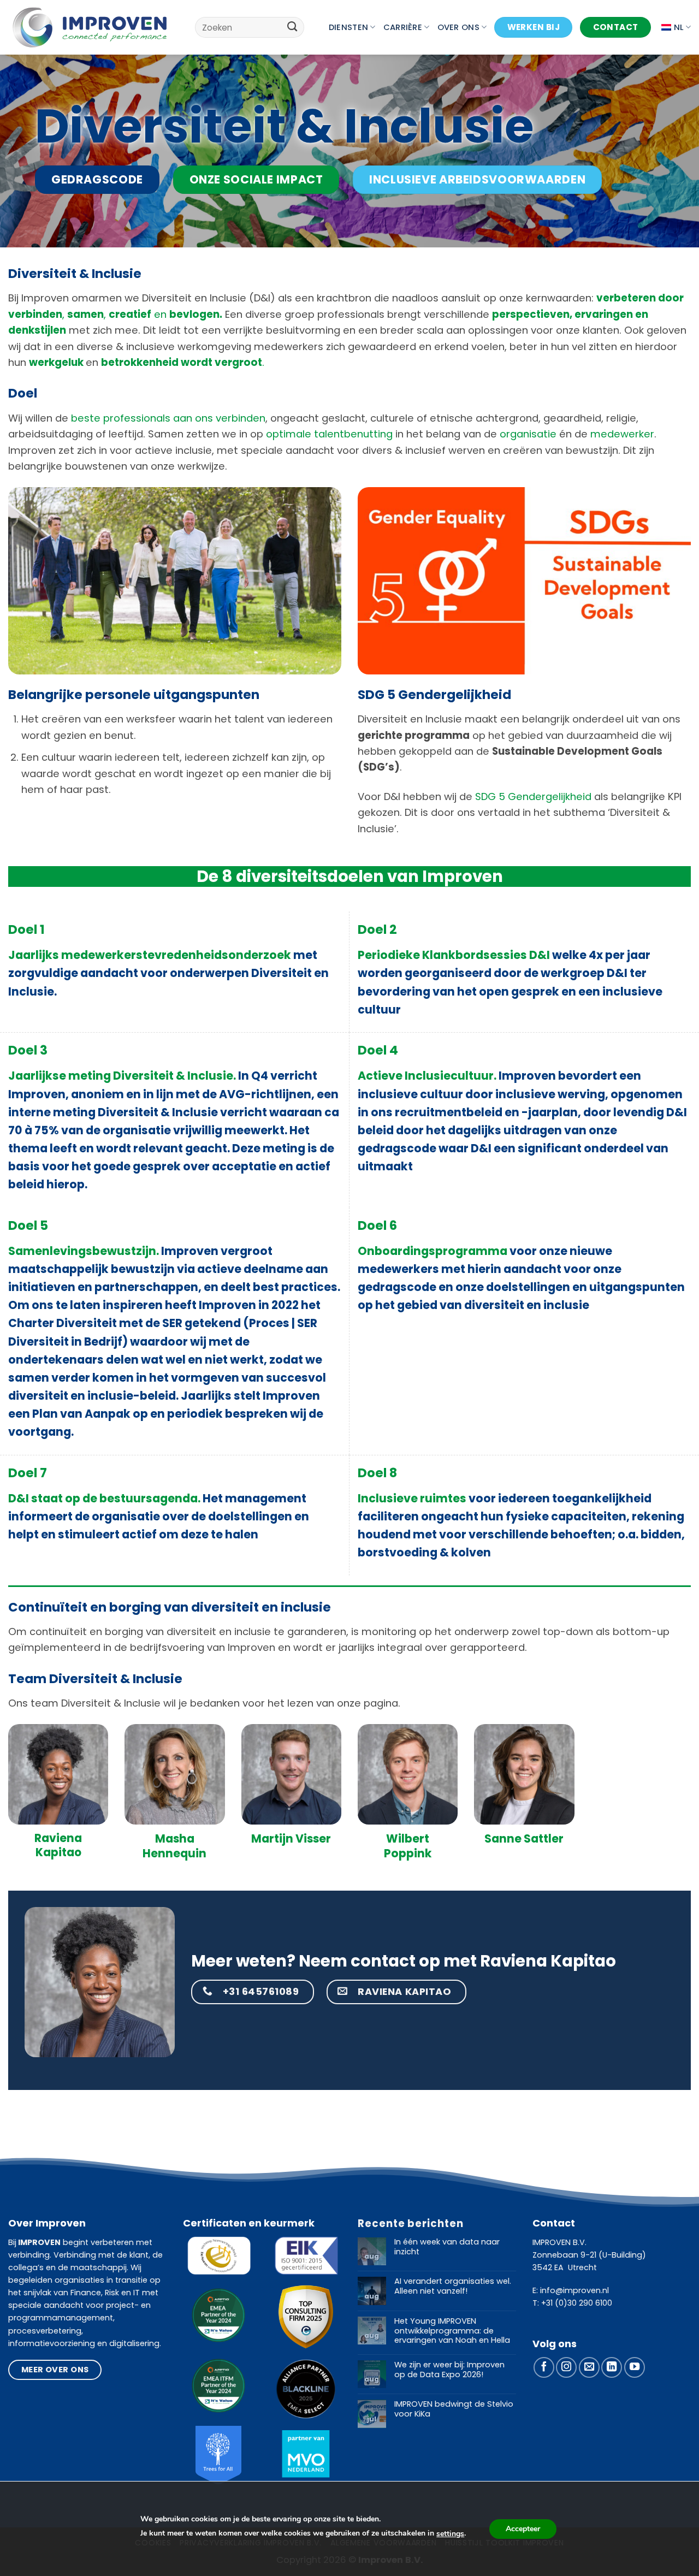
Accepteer (523, 2529)
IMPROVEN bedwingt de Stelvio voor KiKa (454, 2409)
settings (450, 2534)
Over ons (458, 27)
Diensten (348, 27)
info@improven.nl (574, 2290)
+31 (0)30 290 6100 (577, 2303)
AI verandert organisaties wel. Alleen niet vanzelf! (453, 2286)
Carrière (403, 27)
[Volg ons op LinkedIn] (612, 2367)
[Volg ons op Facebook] (544, 2367)
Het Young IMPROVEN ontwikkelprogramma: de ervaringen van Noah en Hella (452, 2331)
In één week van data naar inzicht (447, 2247)
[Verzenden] (292, 27)
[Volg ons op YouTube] (635, 2367)
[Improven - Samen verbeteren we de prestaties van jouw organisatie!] (90, 27)
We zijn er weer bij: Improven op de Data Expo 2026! (449, 2370)
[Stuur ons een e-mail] (589, 2367)
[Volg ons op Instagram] (566, 2367)
